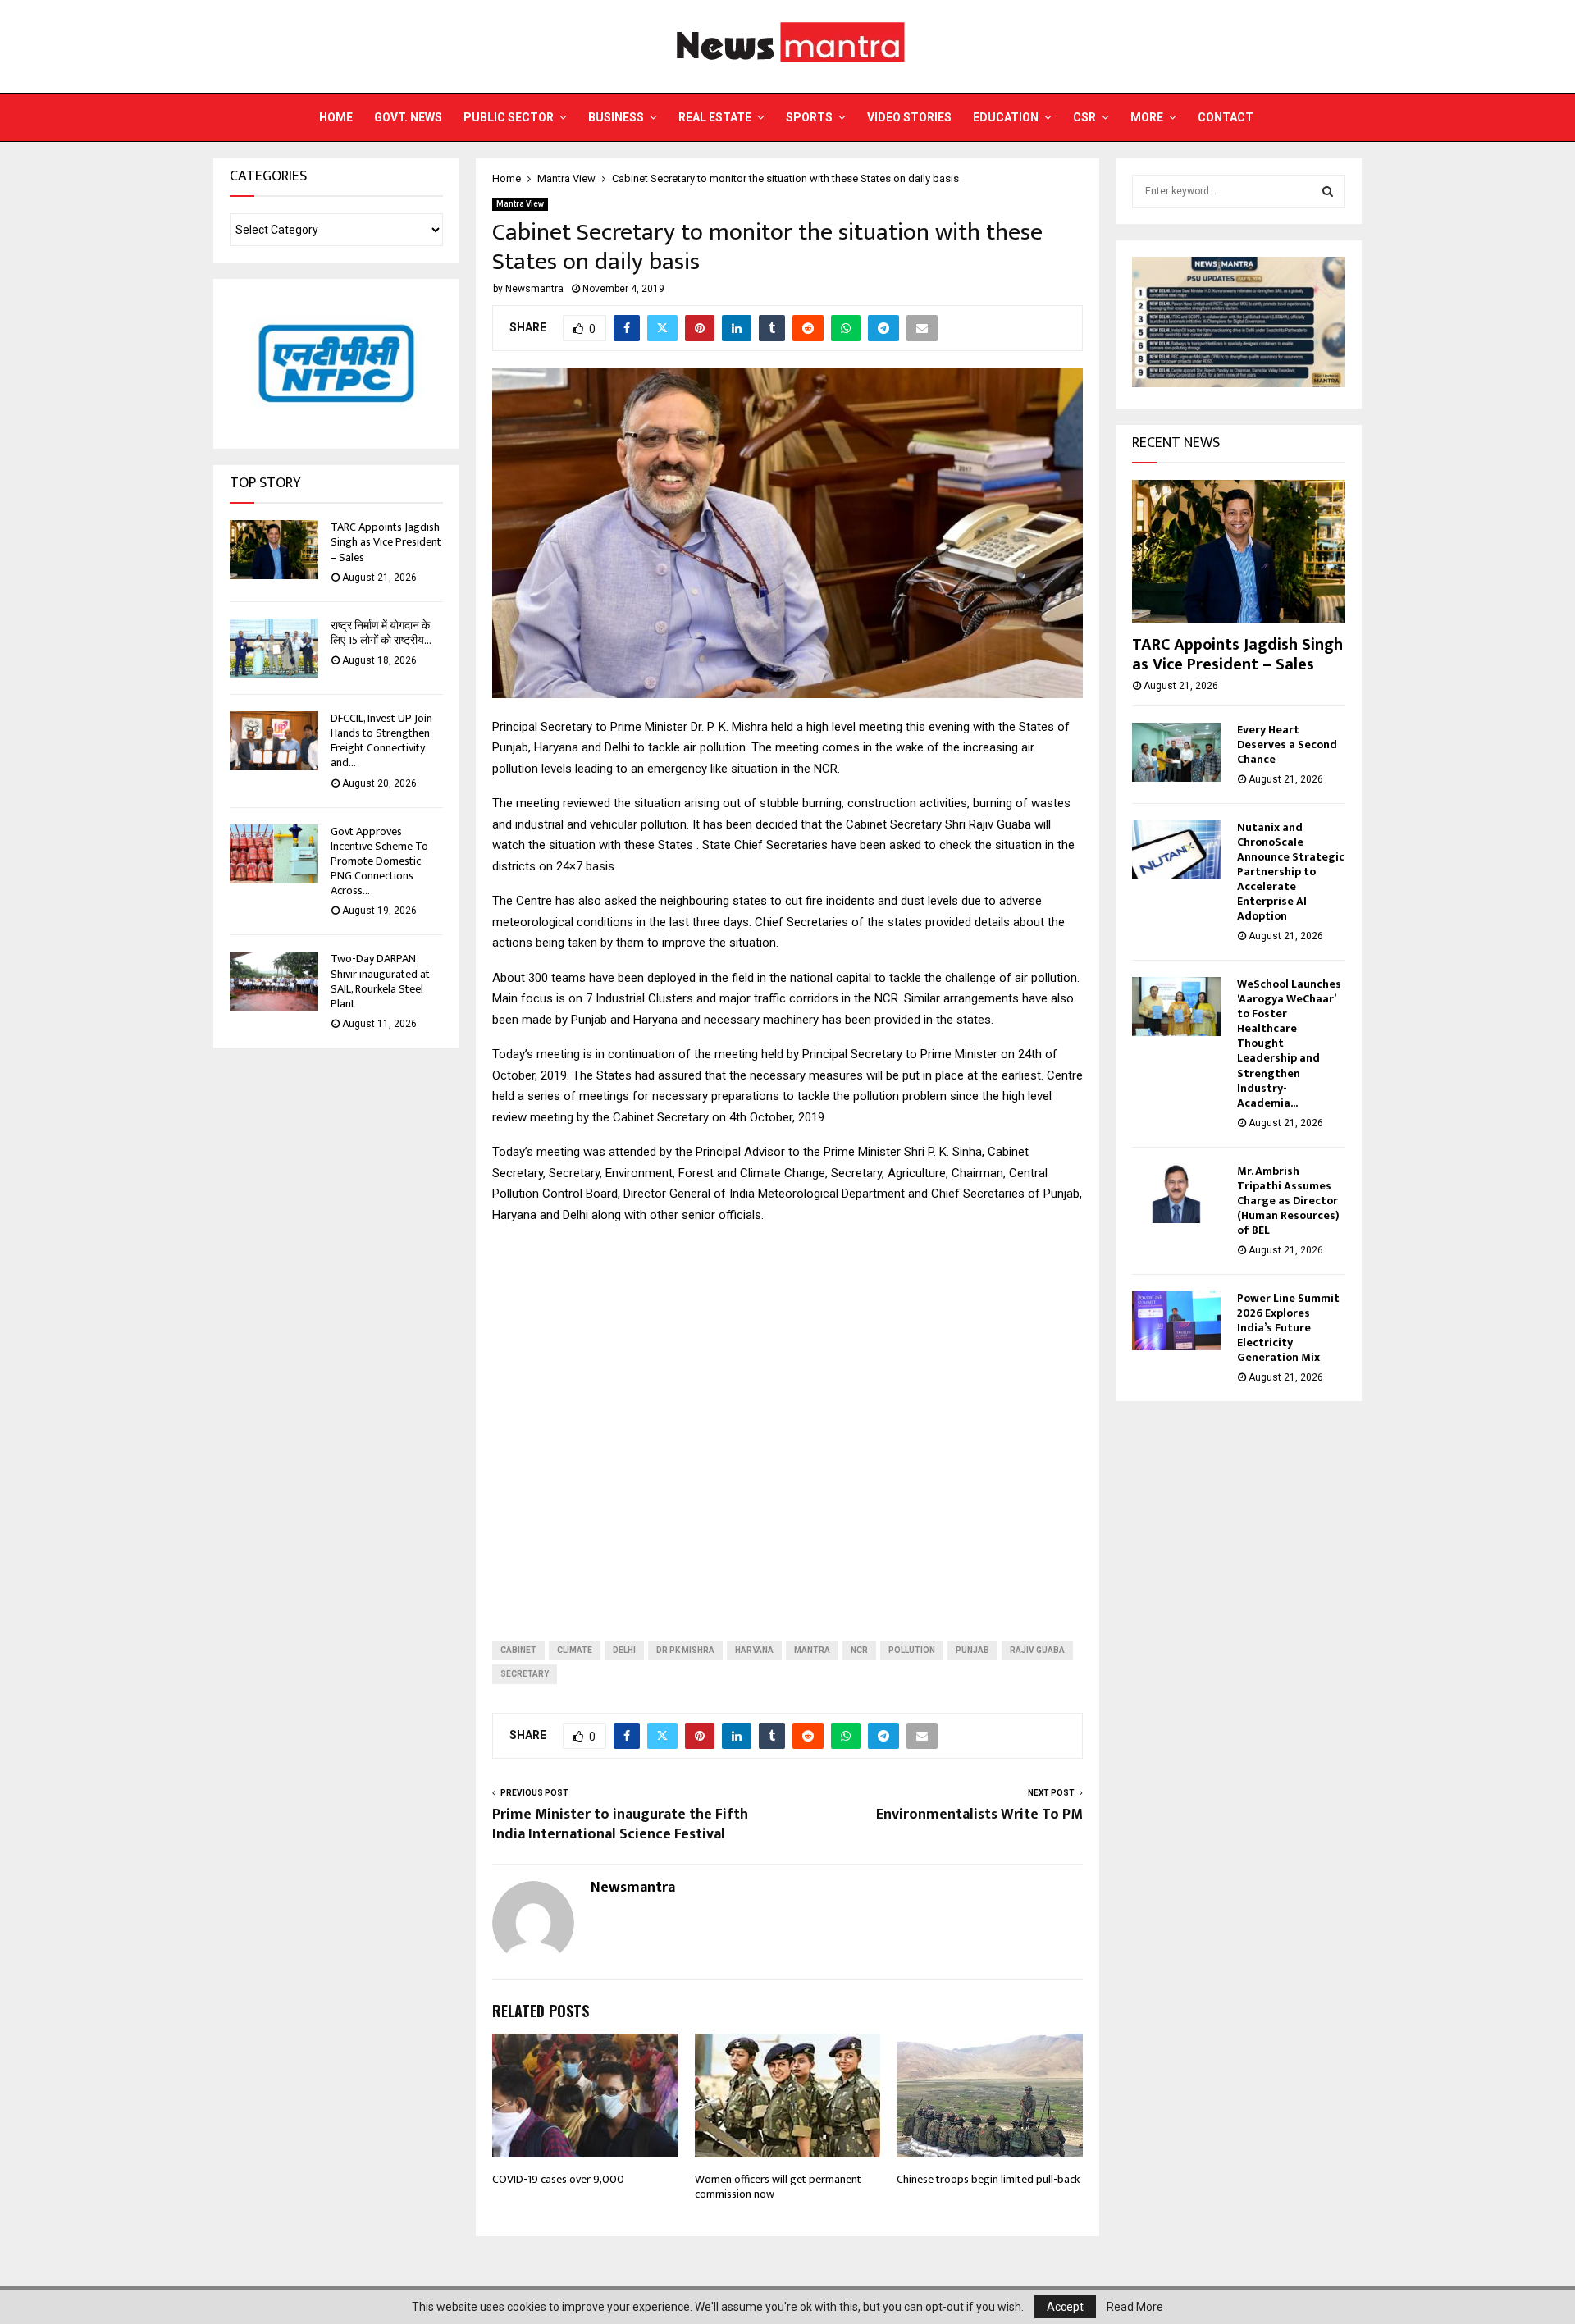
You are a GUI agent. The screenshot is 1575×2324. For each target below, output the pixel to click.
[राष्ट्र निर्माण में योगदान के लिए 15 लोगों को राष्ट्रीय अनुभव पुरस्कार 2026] (274, 648)
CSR (1084, 117)
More (1147, 117)
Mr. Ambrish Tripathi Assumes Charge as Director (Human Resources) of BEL (1288, 1201)
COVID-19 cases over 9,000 (558, 2179)
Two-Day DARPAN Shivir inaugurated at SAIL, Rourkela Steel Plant (380, 981)
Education (1006, 117)
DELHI (624, 1650)
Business (616, 117)
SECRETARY (525, 1674)
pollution (912, 1650)
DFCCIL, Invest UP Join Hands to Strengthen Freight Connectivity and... (381, 741)
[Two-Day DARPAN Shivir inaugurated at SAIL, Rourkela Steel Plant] (274, 981)
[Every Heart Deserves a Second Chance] (1176, 752)
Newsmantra (534, 289)
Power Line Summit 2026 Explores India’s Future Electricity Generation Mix (1288, 1328)
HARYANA (754, 1650)
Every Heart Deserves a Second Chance (1287, 744)
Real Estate (715, 117)
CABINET (518, 1650)
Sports (809, 117)
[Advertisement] (787, 1419)
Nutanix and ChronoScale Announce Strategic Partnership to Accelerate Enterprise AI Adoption (1291, 872)
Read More (1135, 2307)
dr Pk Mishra (685, 1650)
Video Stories (909, 117)
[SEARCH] (1328, 191)
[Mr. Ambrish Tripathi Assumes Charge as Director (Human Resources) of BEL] (1176, 1194)
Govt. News (408, 117)
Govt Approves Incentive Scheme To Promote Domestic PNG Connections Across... (379, 861)
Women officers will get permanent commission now (778, 2187)
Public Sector (509, 117)
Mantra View (520, 204)
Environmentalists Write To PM (979, 1815)
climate (575, 1650)
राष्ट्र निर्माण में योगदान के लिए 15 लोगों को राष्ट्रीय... (381, 633)
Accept (1065, 2307)
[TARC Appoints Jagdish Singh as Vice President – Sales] (274, 550)
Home (336, 117)
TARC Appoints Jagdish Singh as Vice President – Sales (386, 542)
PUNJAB (972, 1650)
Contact (1226, 117)
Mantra (812, 1650)
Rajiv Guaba (1037, 1650)
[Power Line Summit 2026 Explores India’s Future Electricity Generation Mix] (1176, 1321)
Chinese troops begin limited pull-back (988, 2179)
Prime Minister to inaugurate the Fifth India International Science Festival (620, 1824)
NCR (859, 1650)
